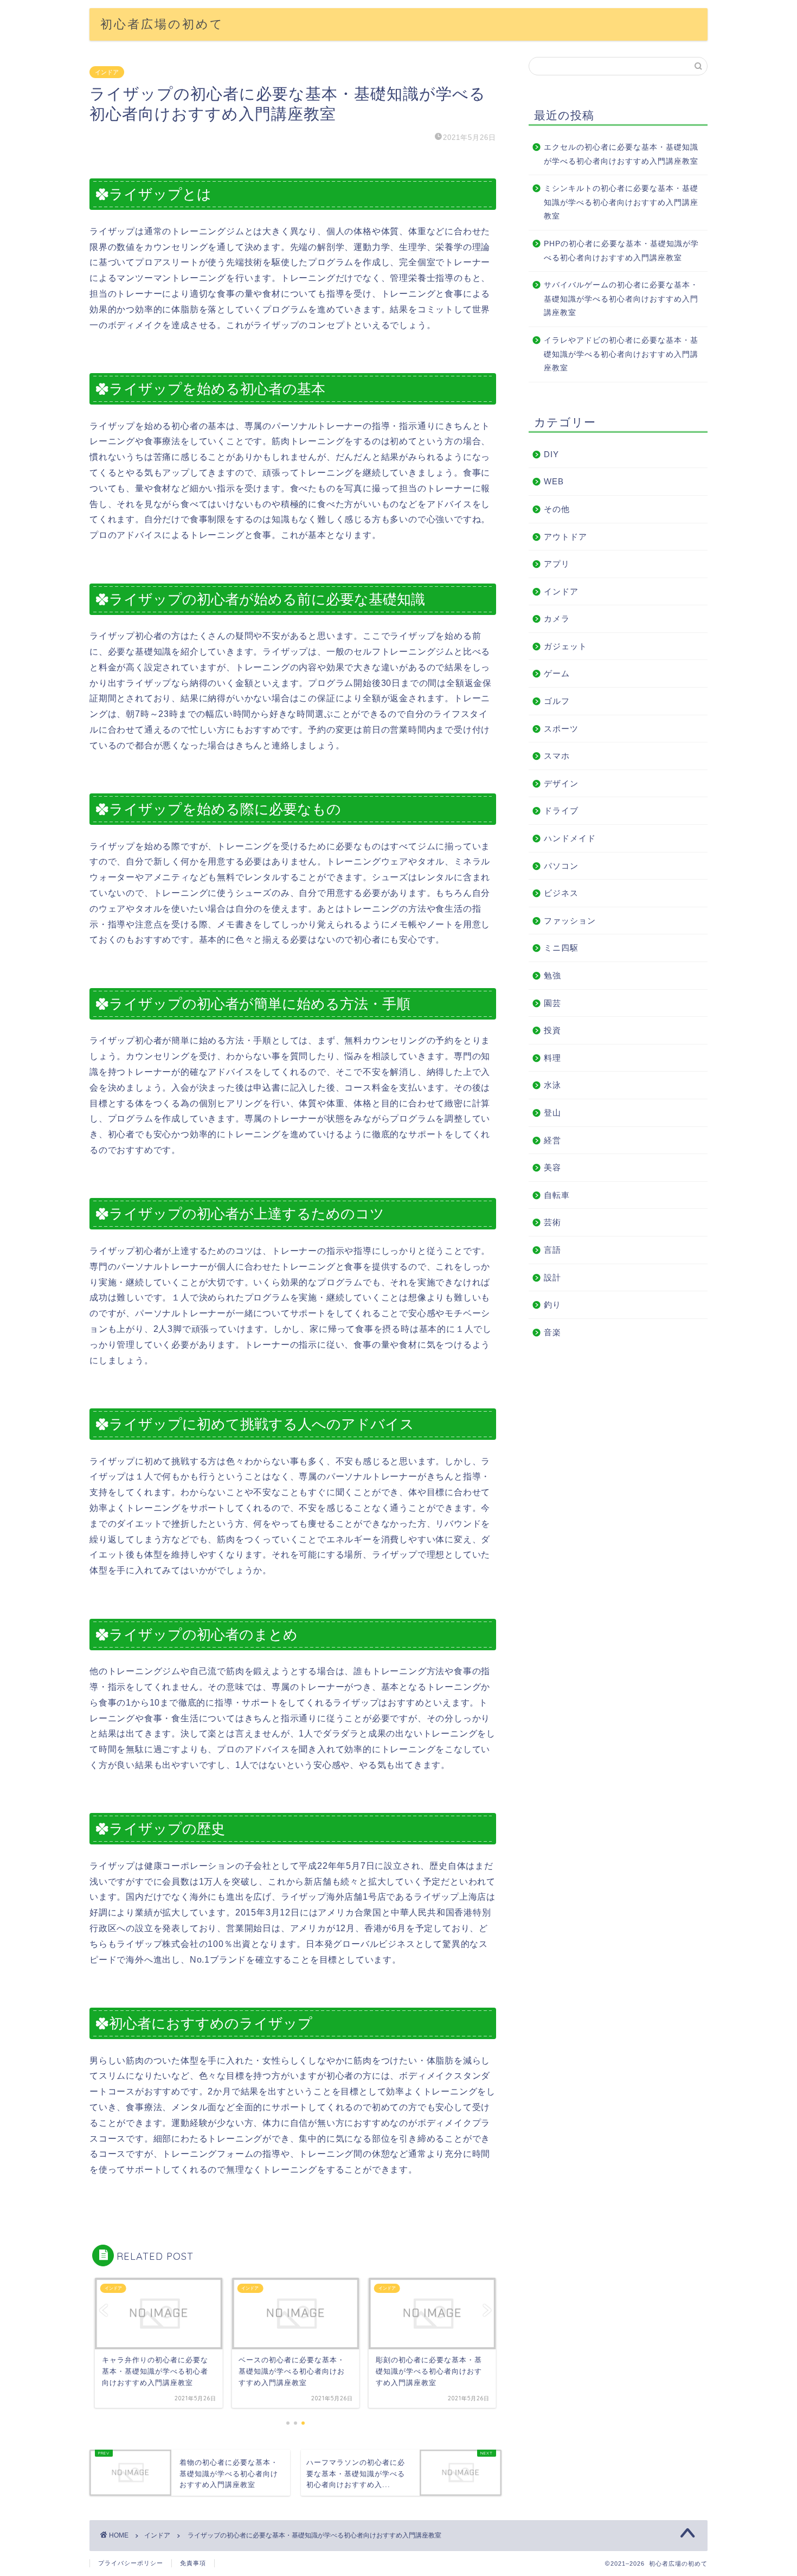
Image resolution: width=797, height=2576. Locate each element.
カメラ (557, 619)
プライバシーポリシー (131, 2563)
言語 (552, 1250)
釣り (552, 1305)
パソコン (561, 866)
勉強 (552, 975)
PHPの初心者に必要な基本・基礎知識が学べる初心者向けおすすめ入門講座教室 (621, 251)
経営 (552, 1140)
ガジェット (565, 646)
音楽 (552, 1332)
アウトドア (565, 537)
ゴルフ (557, 701)
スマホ (557, 756)
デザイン (561, 783)
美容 (552, 1167)
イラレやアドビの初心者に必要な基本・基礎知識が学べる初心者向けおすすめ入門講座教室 (621, 354)
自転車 (557, 1195)
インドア (107, 72)
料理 (552, 1058)
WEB (554, 481)
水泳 (552, 1085)
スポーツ (561, 729)
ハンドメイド (570, 838)
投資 (552, 1030)
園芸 (552, 1003)
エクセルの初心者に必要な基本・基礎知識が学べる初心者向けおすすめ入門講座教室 (621, 154)
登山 (552, 1113)
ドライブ (561, 810)
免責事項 (193, 2563)
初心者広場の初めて (162, 24)
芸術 (552, 1222)
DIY (551, 454)
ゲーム (557, 673)
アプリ (557, 564)
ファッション (570, 921)
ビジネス (561, 893)
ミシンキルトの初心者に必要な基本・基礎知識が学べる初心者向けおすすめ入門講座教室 (621, 202)
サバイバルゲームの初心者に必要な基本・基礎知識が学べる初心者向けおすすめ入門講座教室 (621, 299)
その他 (557, 509)
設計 (552, 1277)
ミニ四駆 (561, 948)
